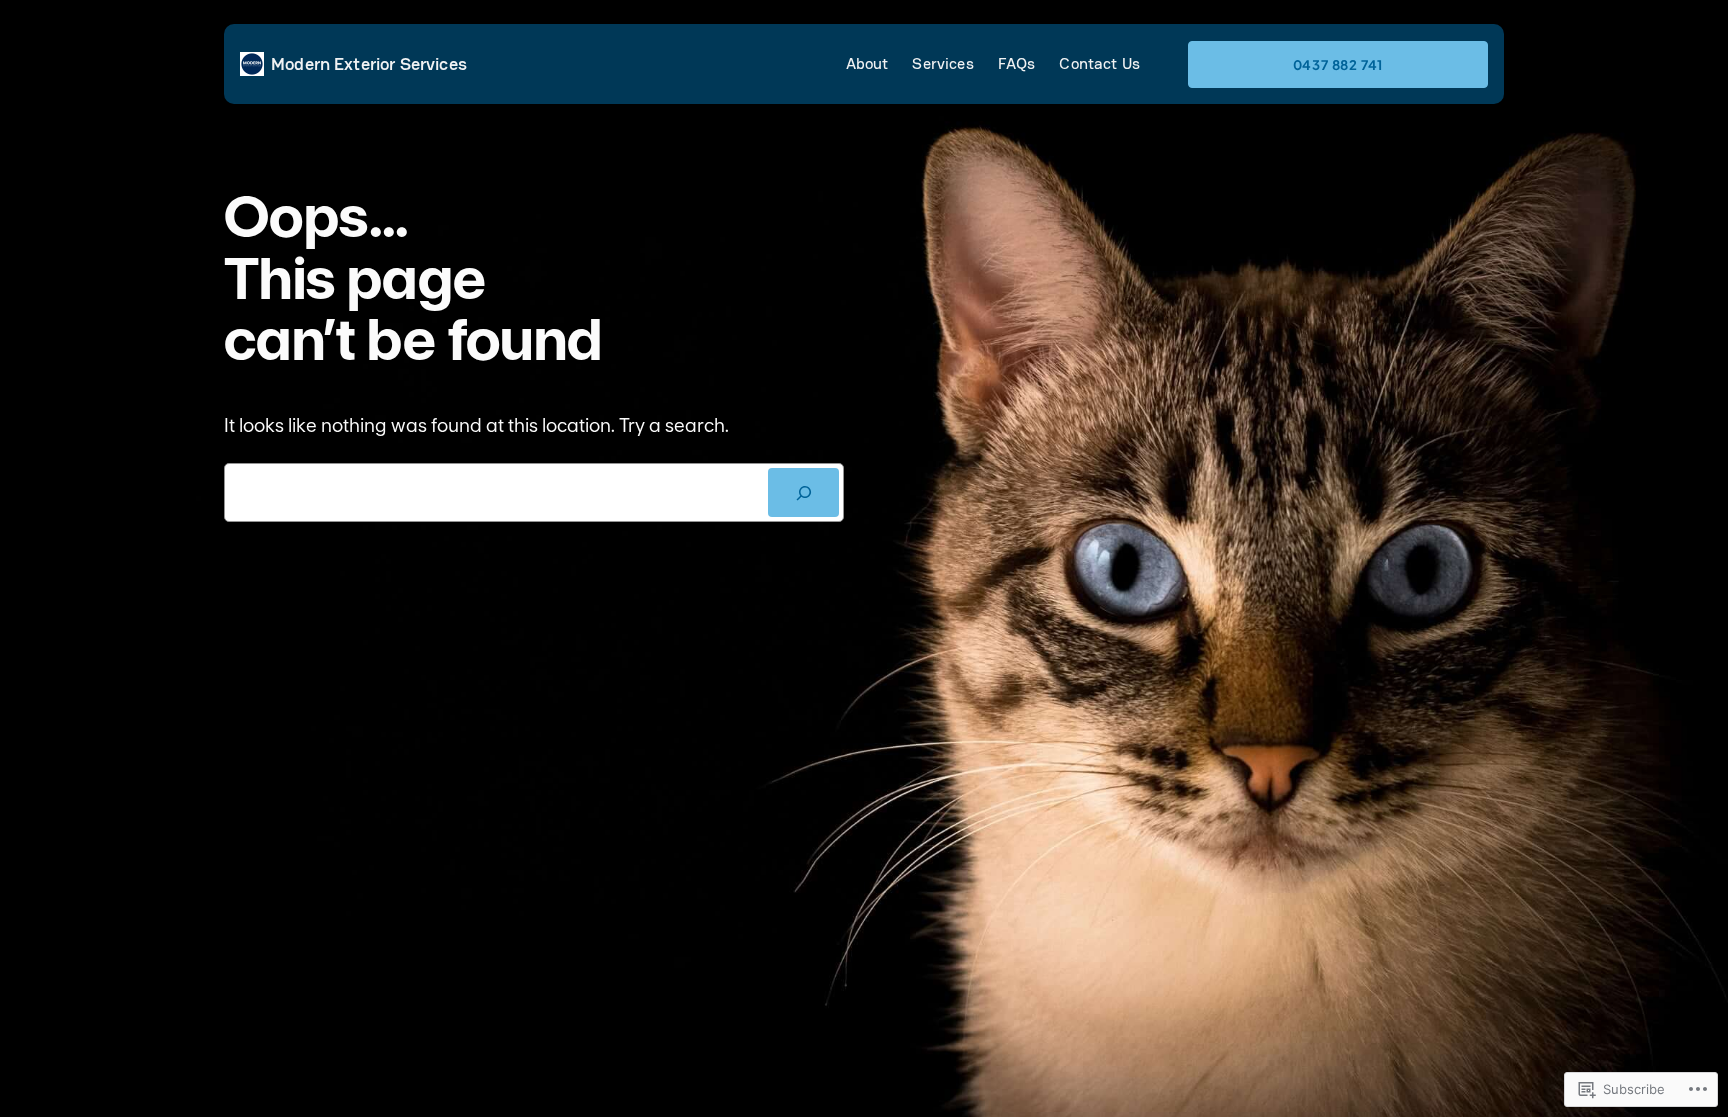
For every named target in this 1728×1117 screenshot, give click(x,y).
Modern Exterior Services (369, 63)
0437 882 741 (1338, 64)
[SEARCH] (803, 492)
